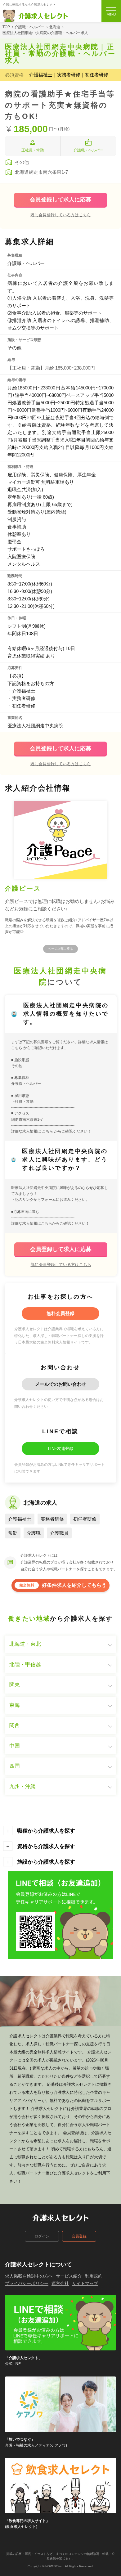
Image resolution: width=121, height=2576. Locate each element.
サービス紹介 (69, 2276)
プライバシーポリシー (27, 2283)
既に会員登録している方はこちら (61, 215)
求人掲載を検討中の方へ (29, 2276)
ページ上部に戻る (60, 949)
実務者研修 (52, 1519)
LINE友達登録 (61, 1449)
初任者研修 (85, 1519)
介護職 (34, 1533)
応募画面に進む (26, 1212)
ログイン (42, 2236)
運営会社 (60, 2283)
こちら (17, 1048)
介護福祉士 (20, 1519)
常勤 (13, 1533)
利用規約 (94, 2276)
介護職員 (59, 1533)
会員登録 (79, 2236)
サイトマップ (85, 2283)
